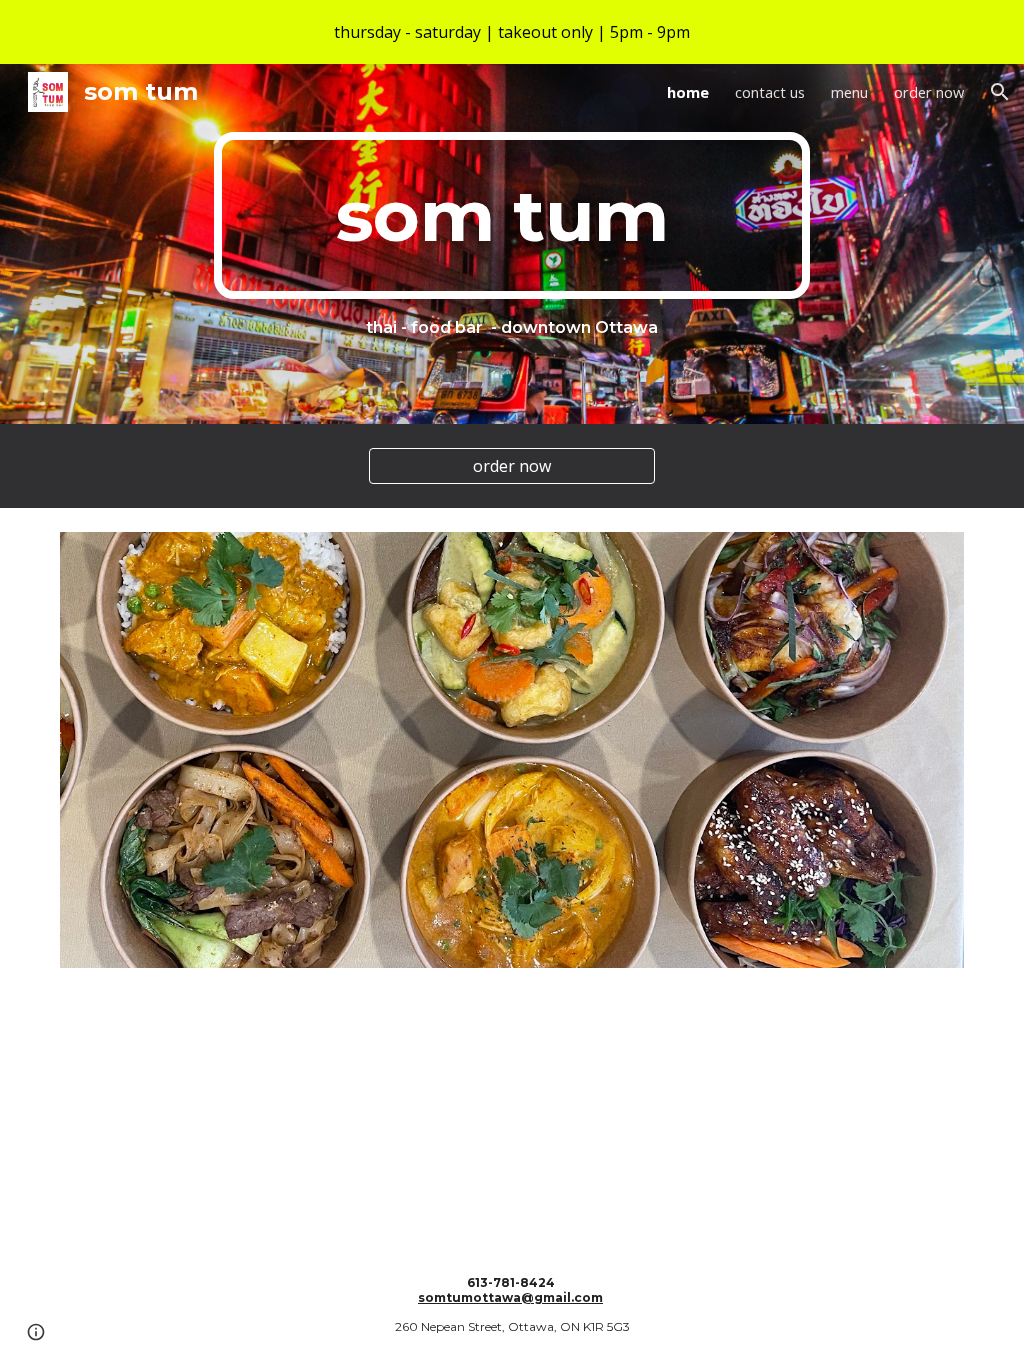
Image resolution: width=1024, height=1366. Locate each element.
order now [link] (929, 92)
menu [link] (849, 92)
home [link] (688, 92)
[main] (511, 216)
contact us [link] (770, 92)
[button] (1000, 92)
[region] (512, 32)
